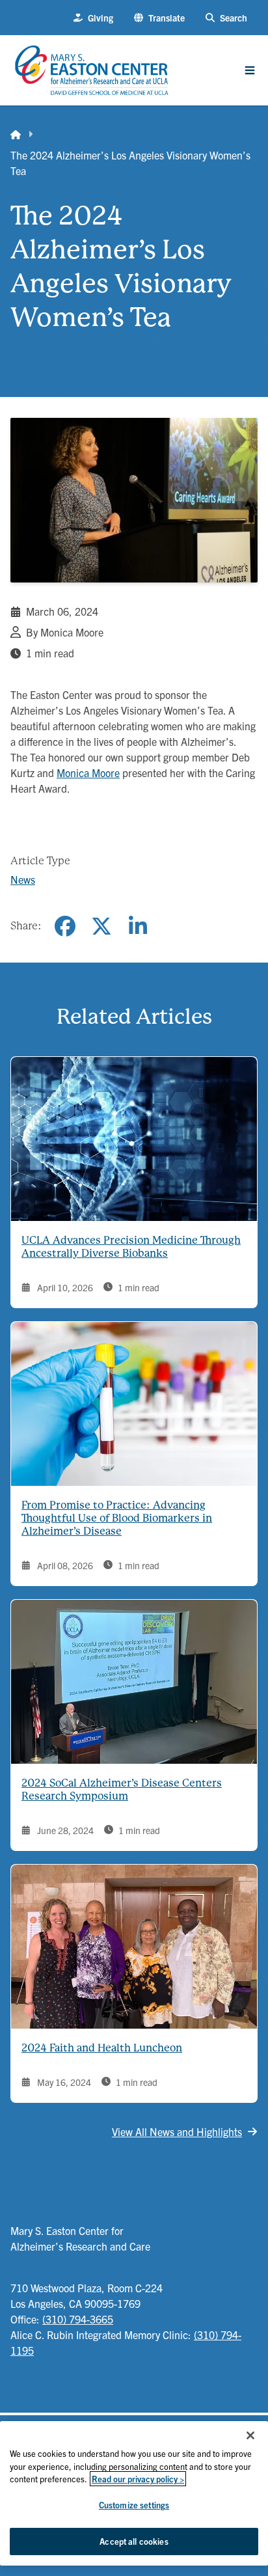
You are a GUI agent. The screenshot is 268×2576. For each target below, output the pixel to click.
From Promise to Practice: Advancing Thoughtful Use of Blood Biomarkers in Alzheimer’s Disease (117, 1518)
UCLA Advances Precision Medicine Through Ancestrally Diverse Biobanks (131, 1247)
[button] (159, 18)
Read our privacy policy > (138, 2479)
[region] (134, 2493)
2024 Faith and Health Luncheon (102, 2048)
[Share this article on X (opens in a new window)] (101, 926)
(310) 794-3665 (78, 2319)
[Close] (250, 2435)
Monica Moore (88, 773)
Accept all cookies (134, 2541)
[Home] (16, 134)
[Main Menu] (250, 70)
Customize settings (134, 2505)
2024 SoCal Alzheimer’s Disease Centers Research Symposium (122, 1789)
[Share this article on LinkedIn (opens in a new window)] (138, 926)
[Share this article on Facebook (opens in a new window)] (65, 926)
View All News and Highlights (177, 2131)
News (23, 879)
